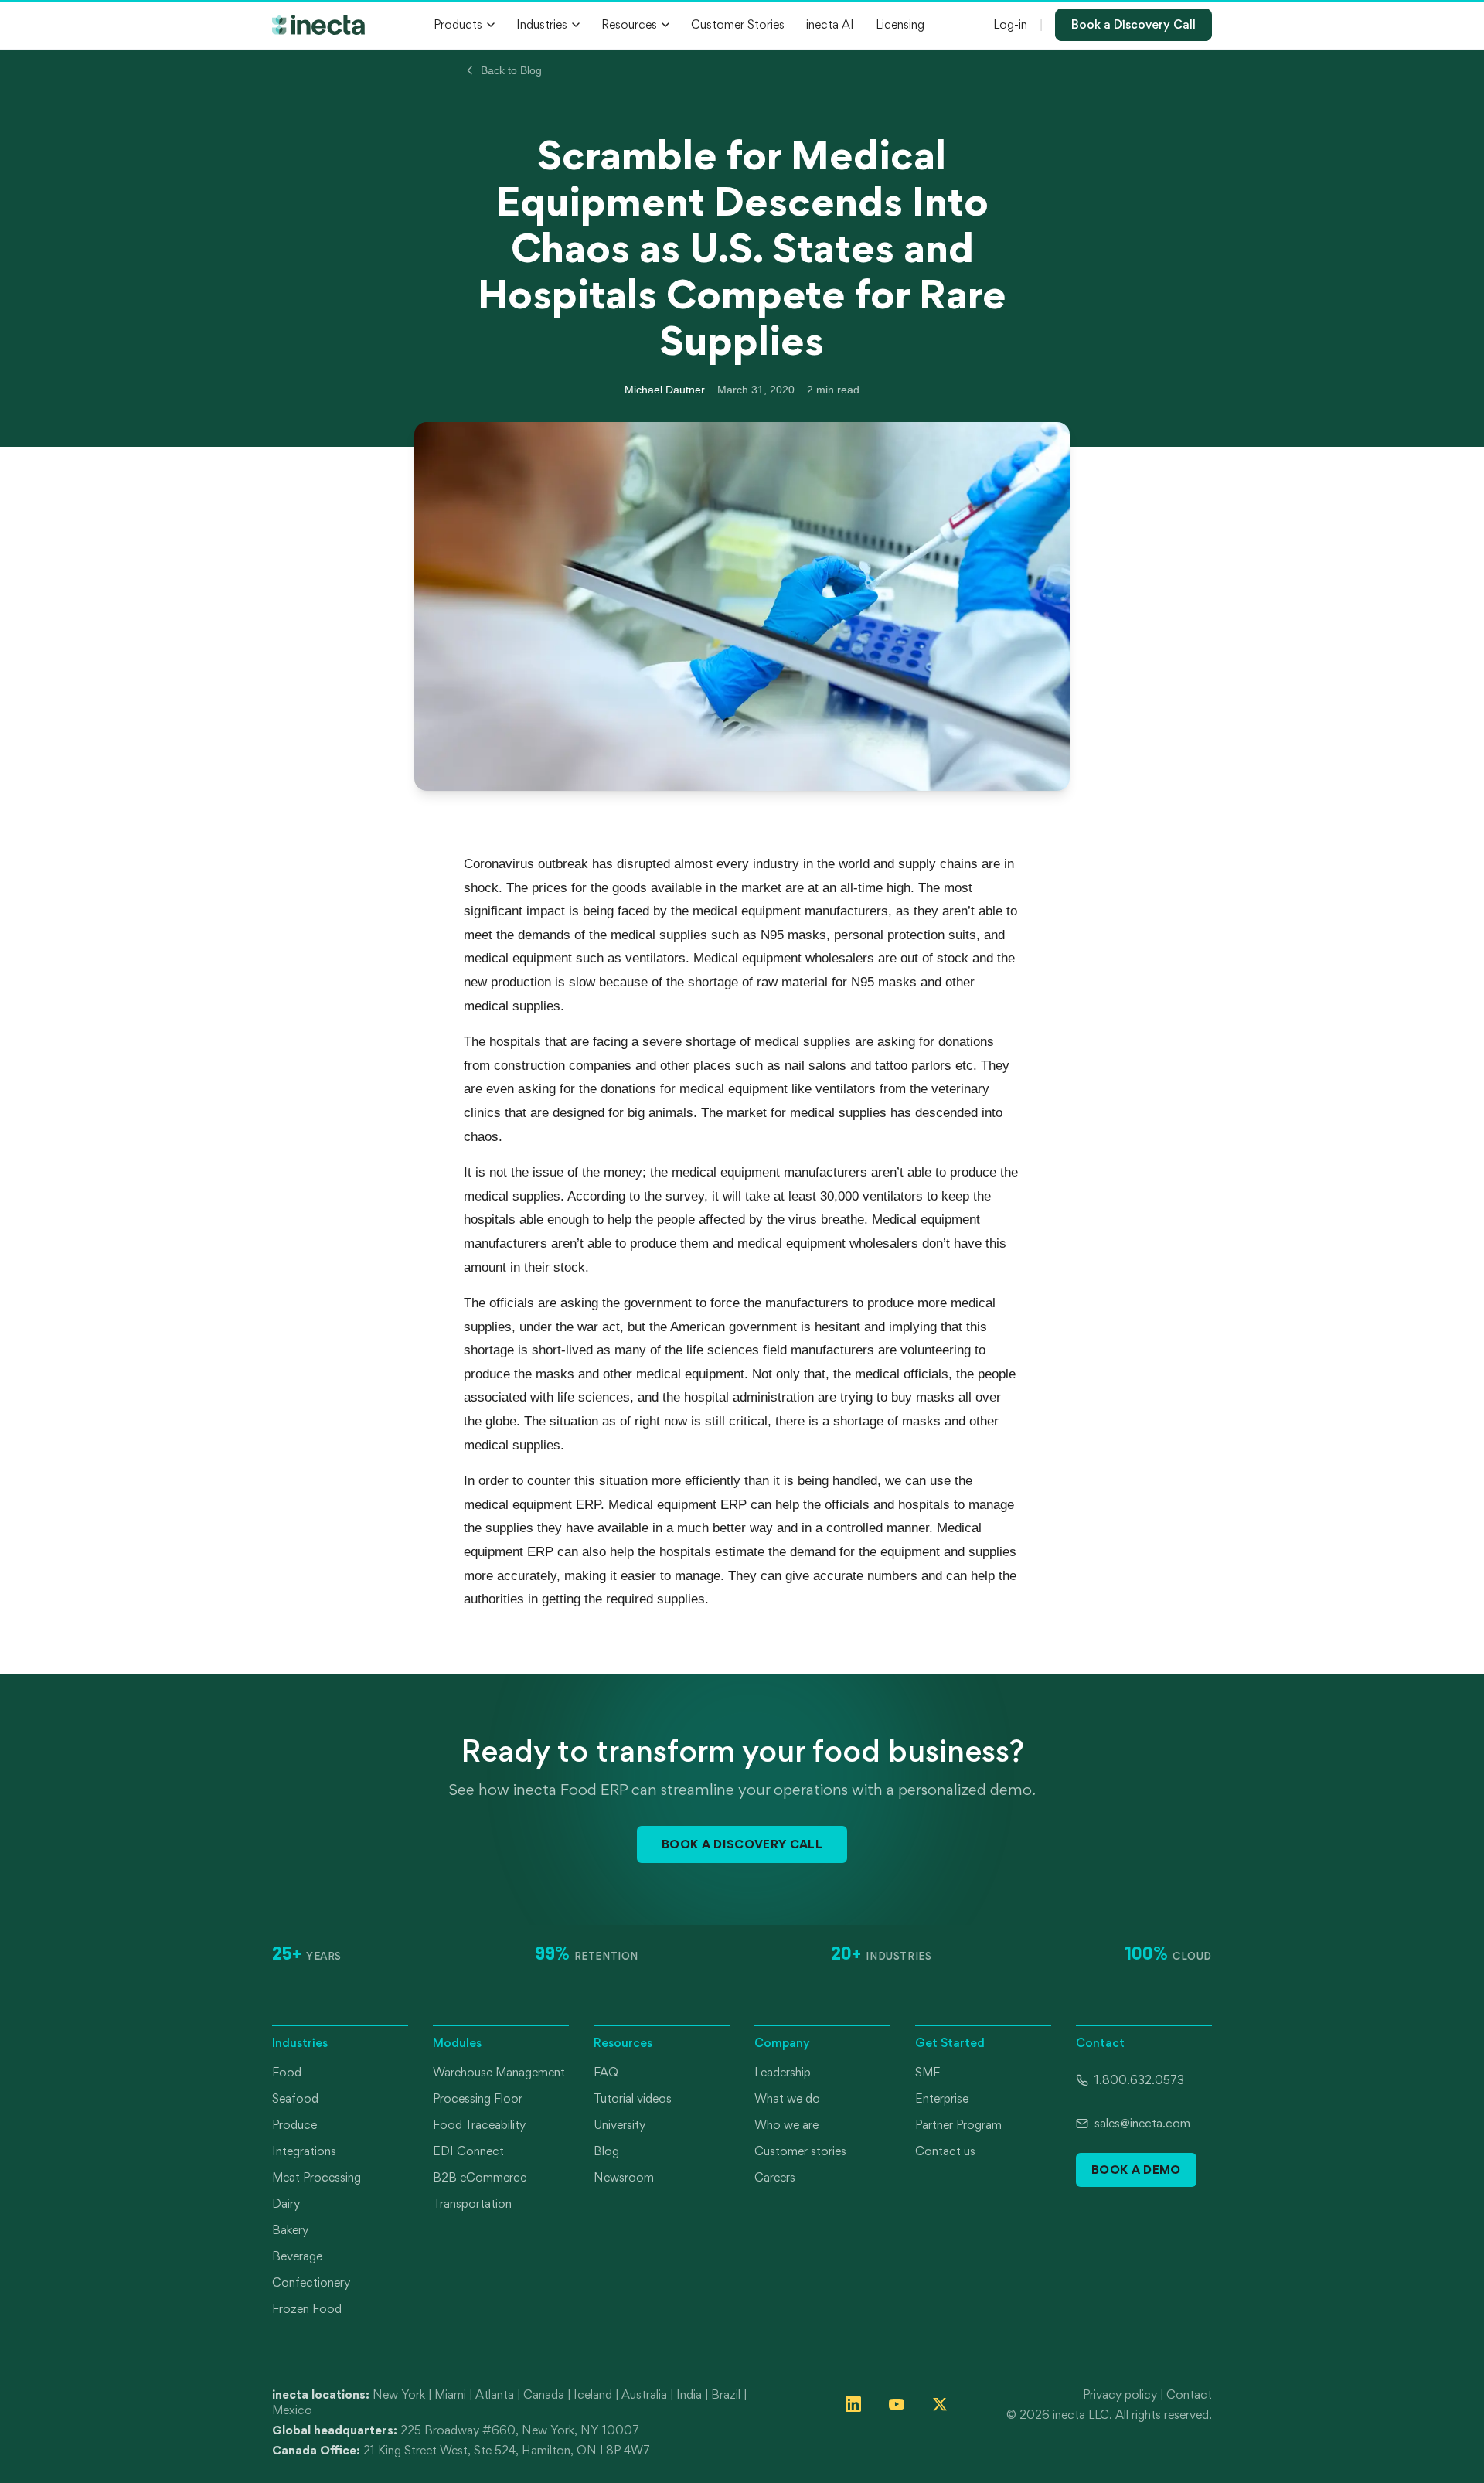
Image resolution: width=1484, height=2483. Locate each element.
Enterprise (942, 2098)
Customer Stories (738, 24)
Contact (1189, 2394)
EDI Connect (468, 2151)
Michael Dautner (665, 390)
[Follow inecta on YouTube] (897, 2404)
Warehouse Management (499, 2072)
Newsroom (624, 2177)
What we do (787, 2098)
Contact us (945, 2151)
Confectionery (311, 2282)
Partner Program (958, 2125)
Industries (542, 24)
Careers (775, 2177)
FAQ (606, 2072)
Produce (294, 2125)
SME (928, 2072)
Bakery (290, 2230)
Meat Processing (317, 2177)
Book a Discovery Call (1133, 24)
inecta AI (830, 24)
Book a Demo (1136, 2170)
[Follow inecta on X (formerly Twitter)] (940, 2404)
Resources (629, 24)
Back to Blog (511, 70)
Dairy (286, 2204)
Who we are (786, 2125)
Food (287, 2072)
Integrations (304, 2151)
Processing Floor (478, 2098)
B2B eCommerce (480, 2177)
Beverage (297, 2256)
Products (458, 24)
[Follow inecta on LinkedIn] (853, 2404)
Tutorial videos (633, 2098)
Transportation (472, 2204)
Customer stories (800, 2151)
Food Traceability (479, 2125)
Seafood (295, 2098)
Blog (606, 2151)
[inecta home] (318, 25)
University (619, 2125)
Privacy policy (1120, 2394)
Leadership (783, 2072)
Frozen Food (307, 2309)
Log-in (1010, 24)
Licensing (900, 24)
